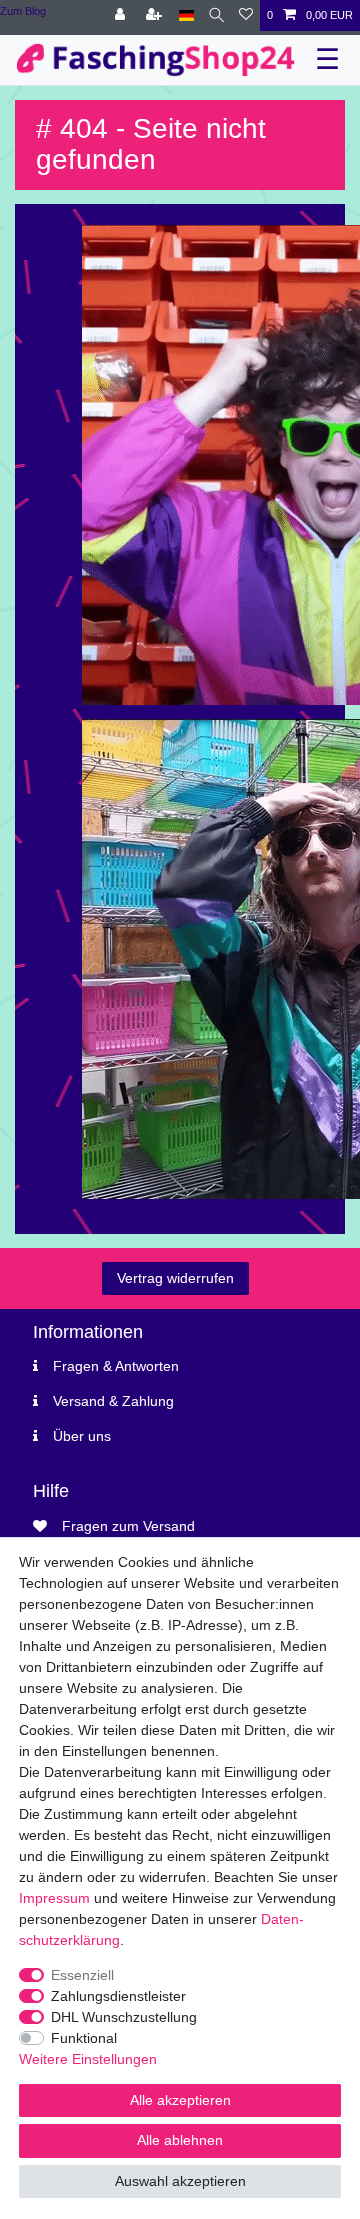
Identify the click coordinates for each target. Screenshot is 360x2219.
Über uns (82, 1436)
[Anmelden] (122, 15)
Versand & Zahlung (113, 1401)
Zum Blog (23, 11)
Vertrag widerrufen (175, 1278)
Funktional (84, 2038)
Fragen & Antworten (116, 1366)
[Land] (186, 15)
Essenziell (82, 1975)
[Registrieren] (156, 15)
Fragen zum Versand (128, 1526)
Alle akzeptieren (180, 2100)
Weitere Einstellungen (88, 2059)
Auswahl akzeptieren (180, 2181)
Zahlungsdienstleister (118, 1996)
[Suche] (216, 15)
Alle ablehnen (180, 2140)
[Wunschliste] (246, 15)
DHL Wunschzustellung (124, 2017)
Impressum (54, 1898)
